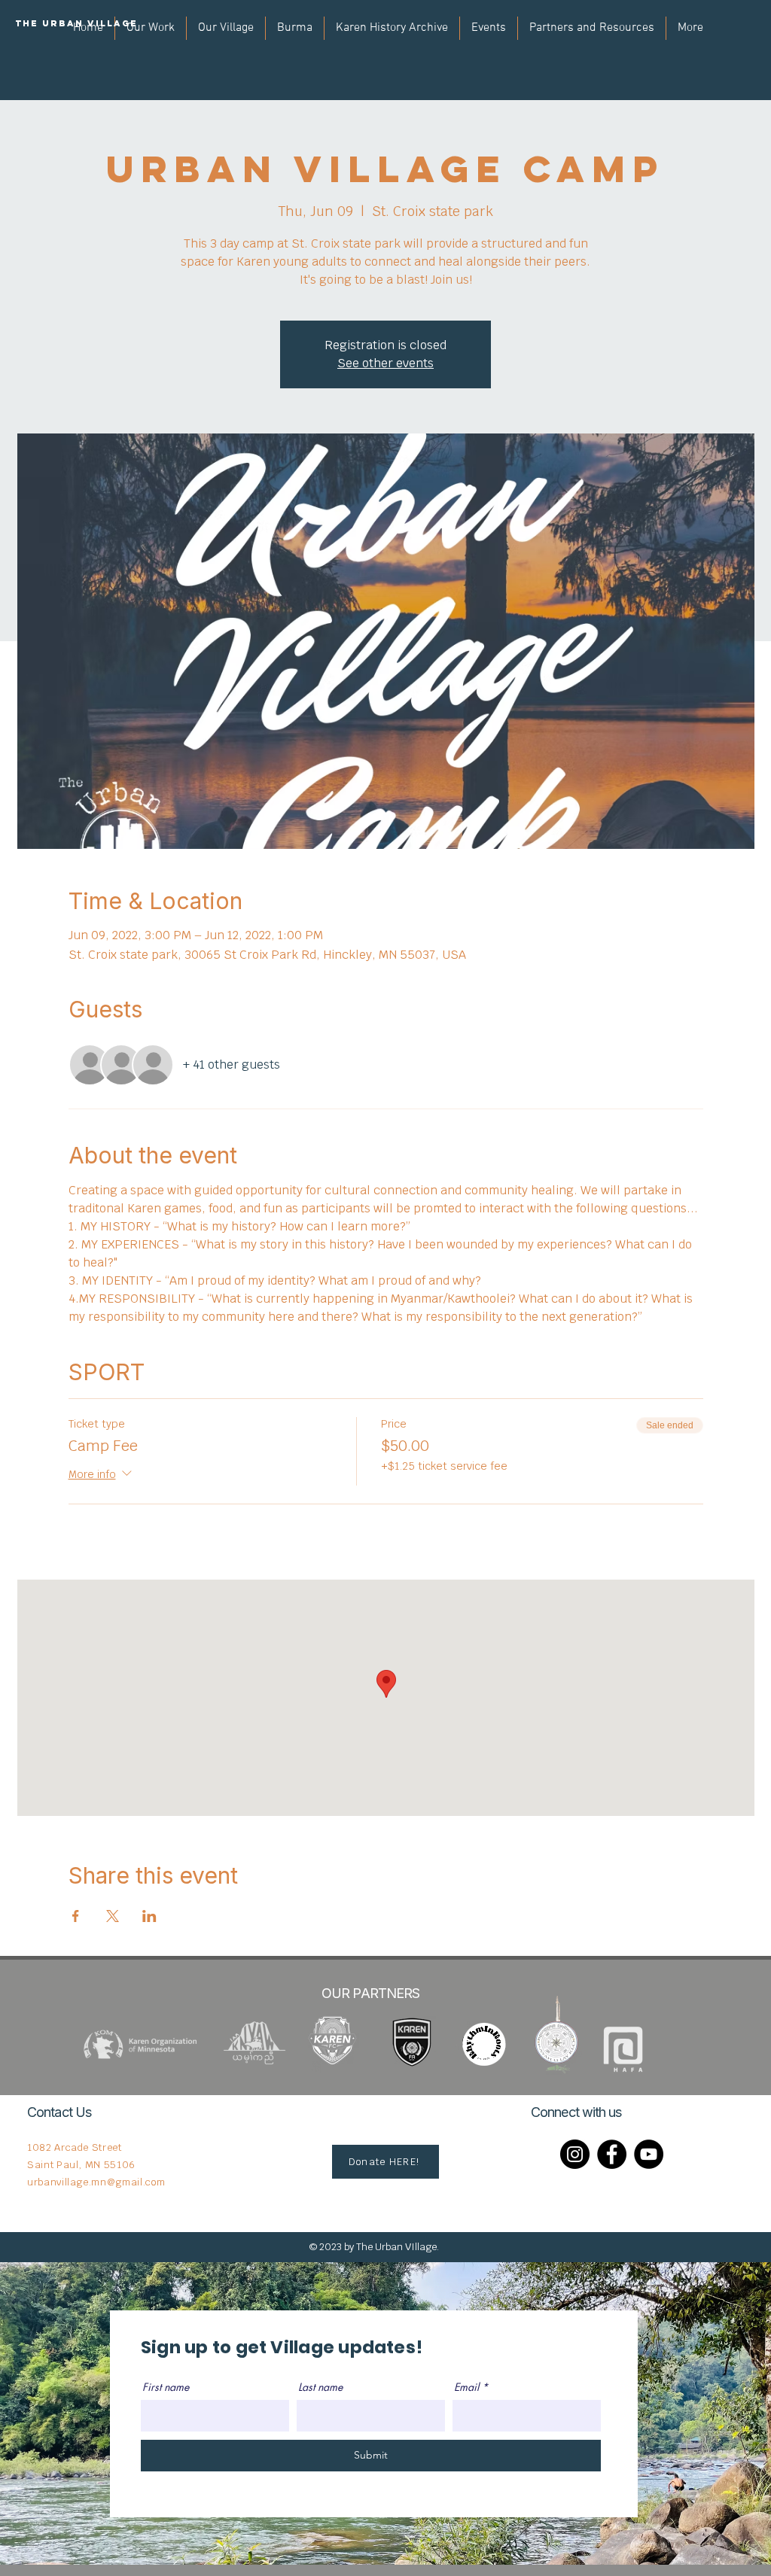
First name (166, 2387)
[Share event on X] (113, 1916)
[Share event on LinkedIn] (149, 1916)
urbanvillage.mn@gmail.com (96, 2182)
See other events (385, 363)
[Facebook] (612, 2154)
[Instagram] (575, 2154)
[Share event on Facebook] (76, 1916)
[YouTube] (649, 2154)
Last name (320, 2387)
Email (466, 2387)
